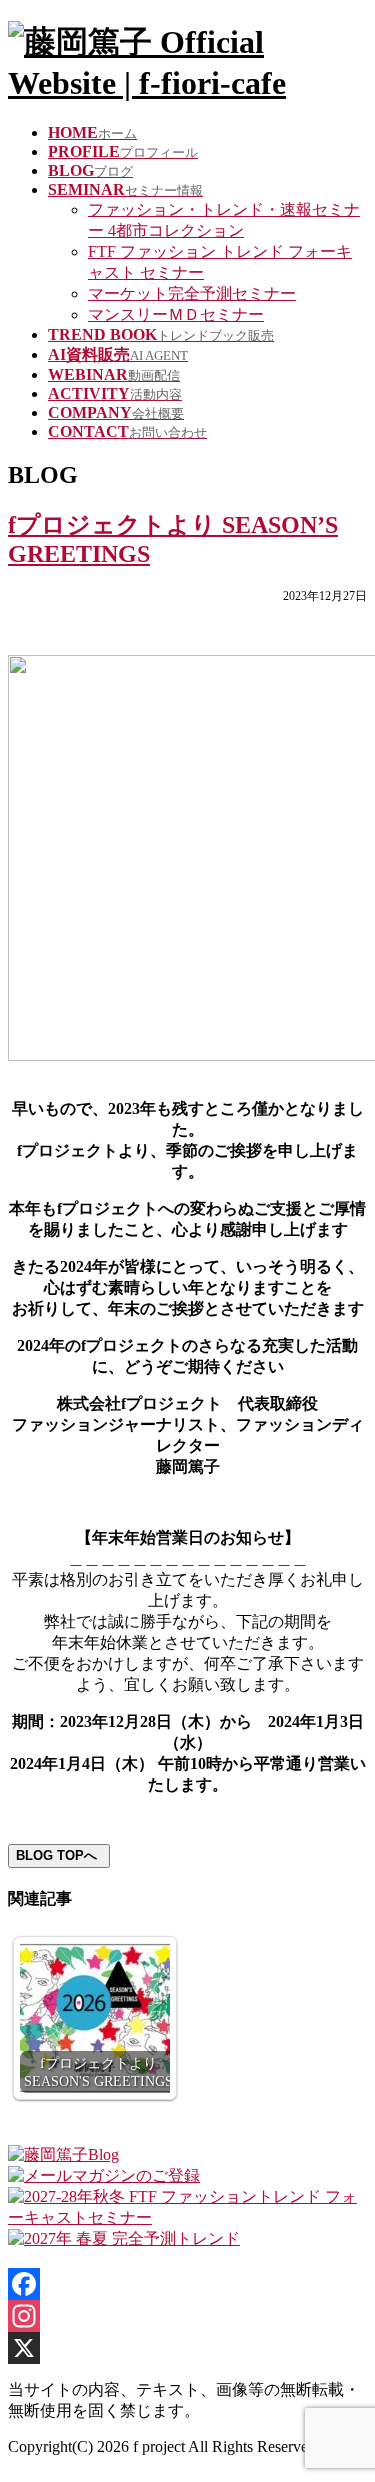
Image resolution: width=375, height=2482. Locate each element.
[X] (187, 2348)
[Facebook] (187, 2284)
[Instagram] (187, 2316)
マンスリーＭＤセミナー (176, 314)
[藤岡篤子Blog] (63, 2154)
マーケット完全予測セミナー (192, 293)
